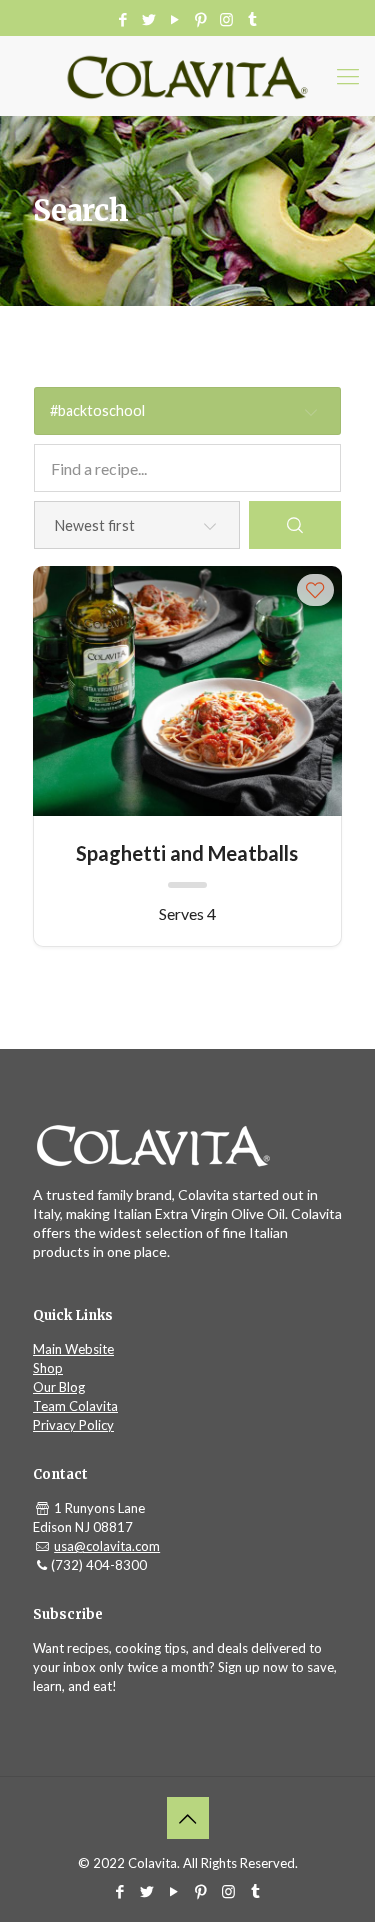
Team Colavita (75, 1406)
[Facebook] (122, 19)
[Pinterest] (200, 19)
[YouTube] (174, 19)
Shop (48, 1368)
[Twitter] (148, 19)
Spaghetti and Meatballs (187, 853)
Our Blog (59, 1387)
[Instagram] (226, 19)
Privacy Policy (73, 1425)
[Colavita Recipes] (187, 76)
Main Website (73, 1349)
